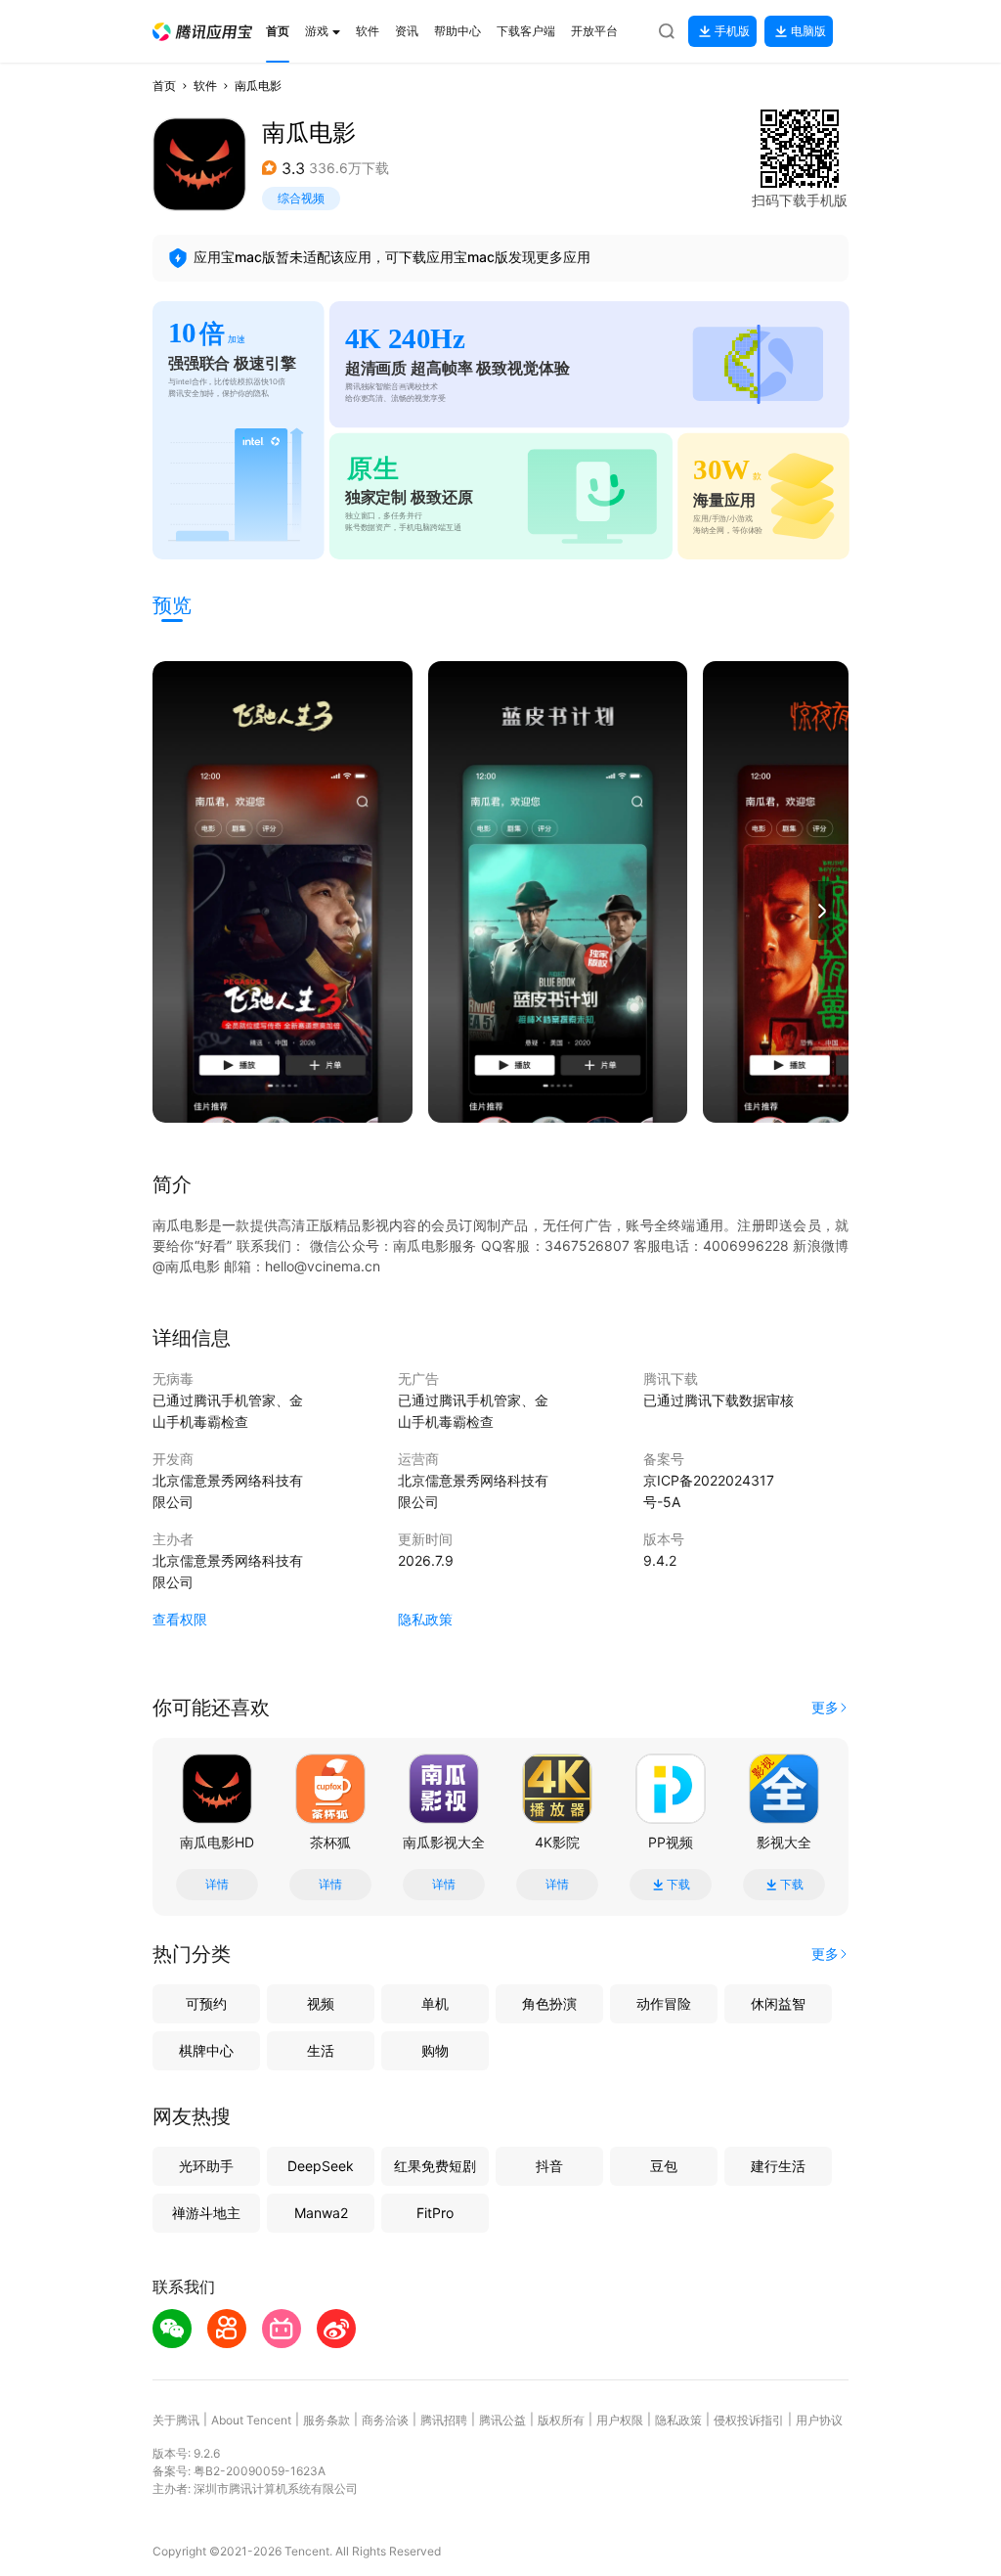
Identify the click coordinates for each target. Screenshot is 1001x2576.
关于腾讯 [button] (176, 2420)
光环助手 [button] (206, 2166)
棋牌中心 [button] (206, 2050)
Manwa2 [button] (321, 2213)
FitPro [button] (435, 2213)
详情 (217, 1885)
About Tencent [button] (251, 2420)
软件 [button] (205, 86)
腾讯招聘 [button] (444, 2420)
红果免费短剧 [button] (435, 2166)
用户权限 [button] (620, 2420)
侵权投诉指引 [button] (749, 2420)
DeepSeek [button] (321, 2166)
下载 (678, 1885)
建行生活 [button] (778, 2166)
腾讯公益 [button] (502, 2420)
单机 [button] (435, 2003)
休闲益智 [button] (778, 2003)
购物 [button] (435, 2050)
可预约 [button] (206, 2003)
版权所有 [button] (561, 2420)
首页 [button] (164, 86)
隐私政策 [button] (425, 1619)
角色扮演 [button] (549, 2003)
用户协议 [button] (819, 2420)
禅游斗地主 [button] (206, 2213)
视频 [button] (321, 2003)
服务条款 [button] (326, 2420)
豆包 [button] (664, 2166)
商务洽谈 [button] (385, 2420)
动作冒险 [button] (664, 2003)
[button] (202, 32)
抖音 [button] (549, 2166)
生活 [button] (321, 2050)
